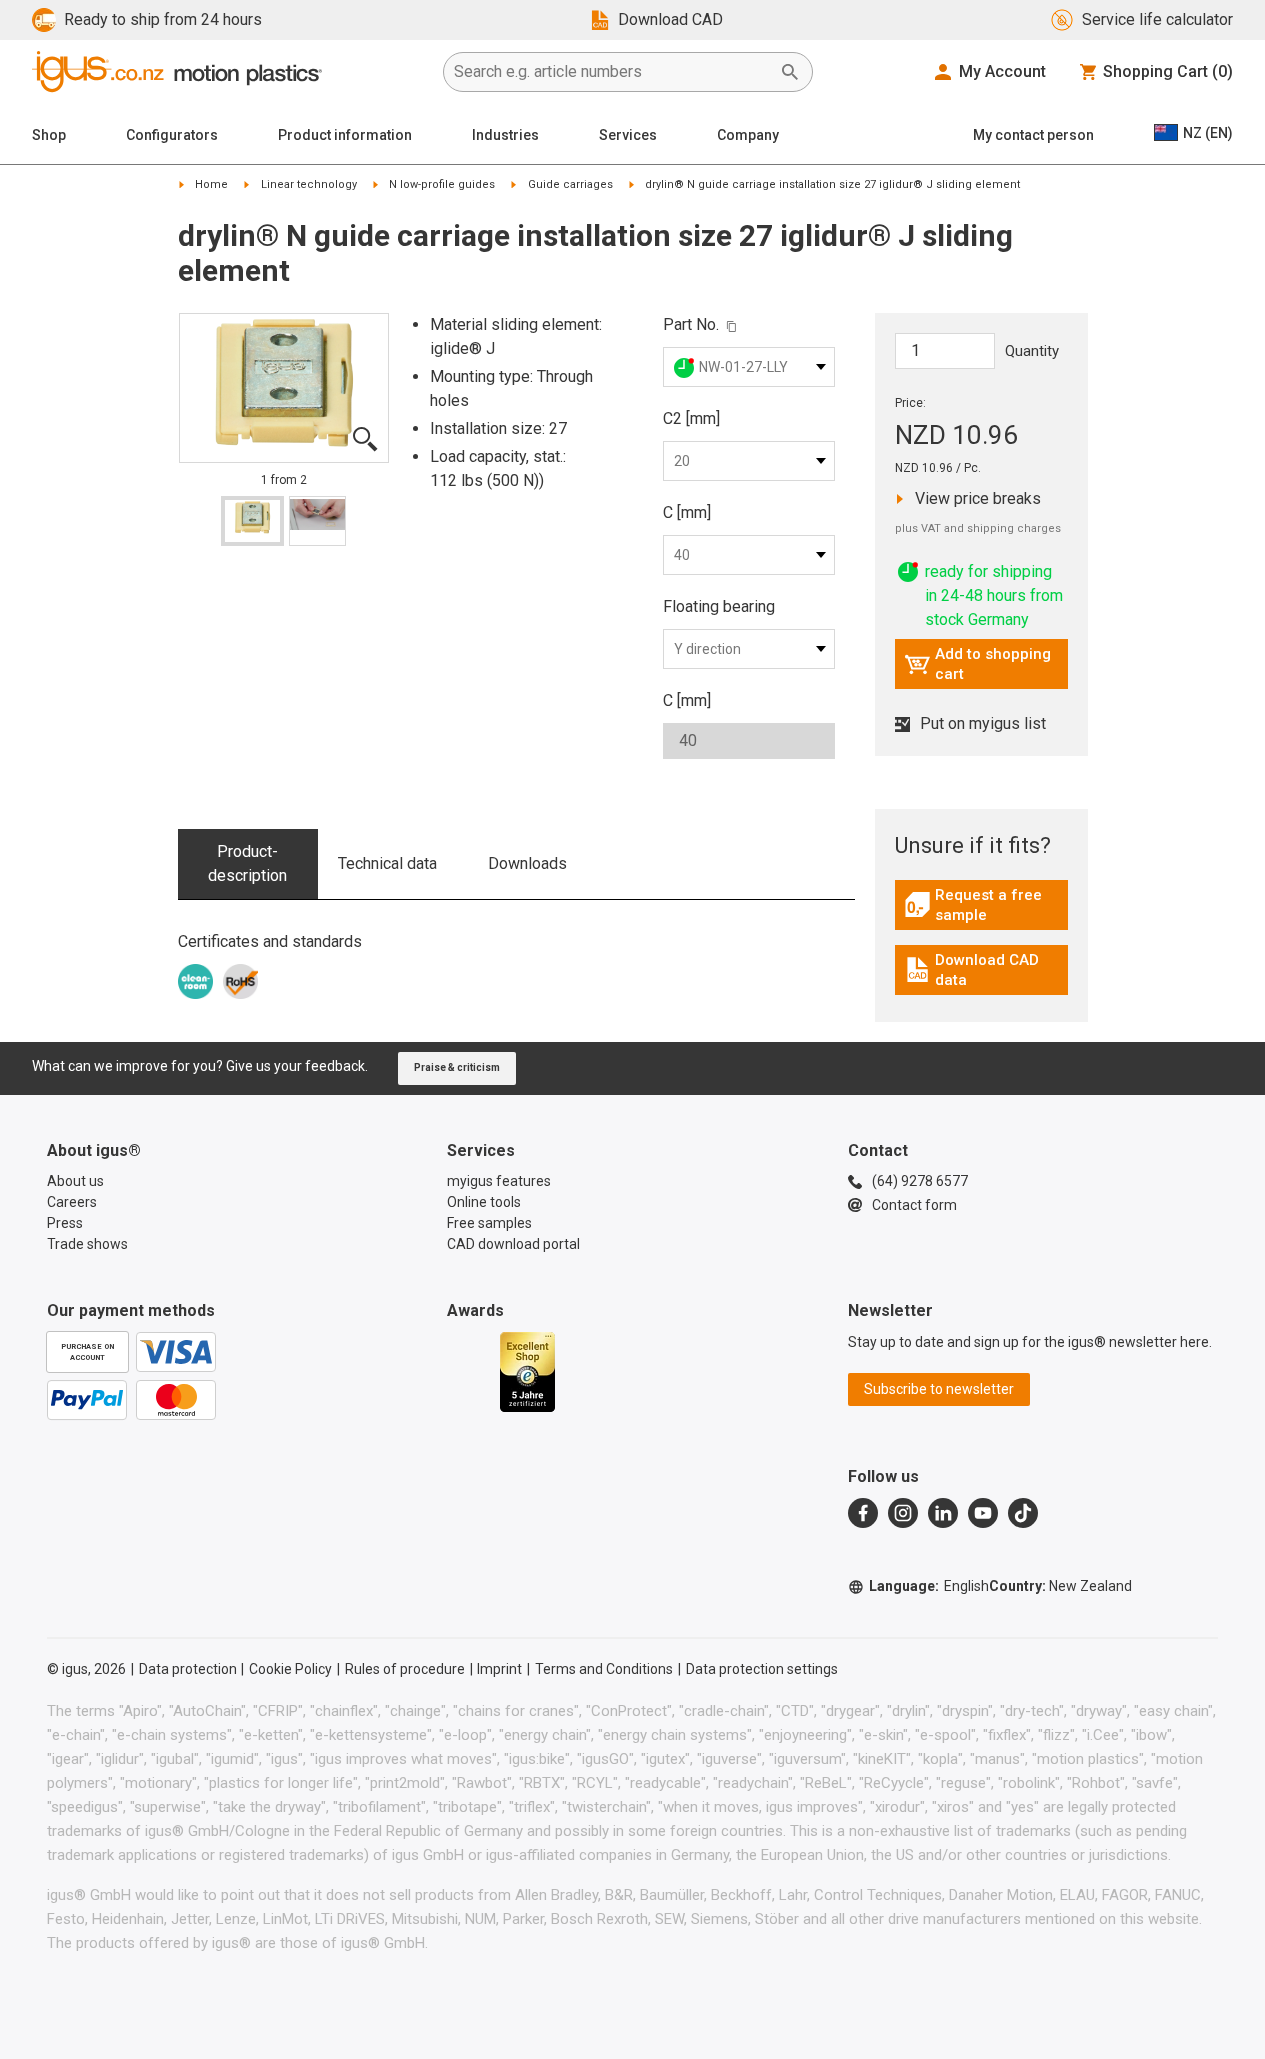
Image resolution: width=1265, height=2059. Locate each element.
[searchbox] (612, 72)
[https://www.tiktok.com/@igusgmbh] (1023, 1513)
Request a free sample (986, 905)
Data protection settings (762, 1669)
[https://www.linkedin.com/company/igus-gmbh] (943, 1513)
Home (211, 184)
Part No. (691, 324)
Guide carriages (570, 184)
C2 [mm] (691, 418)
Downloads (527, 863)
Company (748, 135)
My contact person (1033, 135)
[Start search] (790, 72)
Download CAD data (984, 970)
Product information (345, 135)
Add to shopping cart (977, 664)
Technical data (387, 863)
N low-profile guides (442, 184)
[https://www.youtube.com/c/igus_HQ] (983, 1513)
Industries (505, 135)
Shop (49, 135)
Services (628, 135)
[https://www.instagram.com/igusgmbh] (903, 1513)
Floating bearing (719, 606)
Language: (929, 1586)
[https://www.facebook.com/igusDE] (863, 1513)
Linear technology (309, 184)
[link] (981, 911)
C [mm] (687, 512)
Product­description (247, 863)
